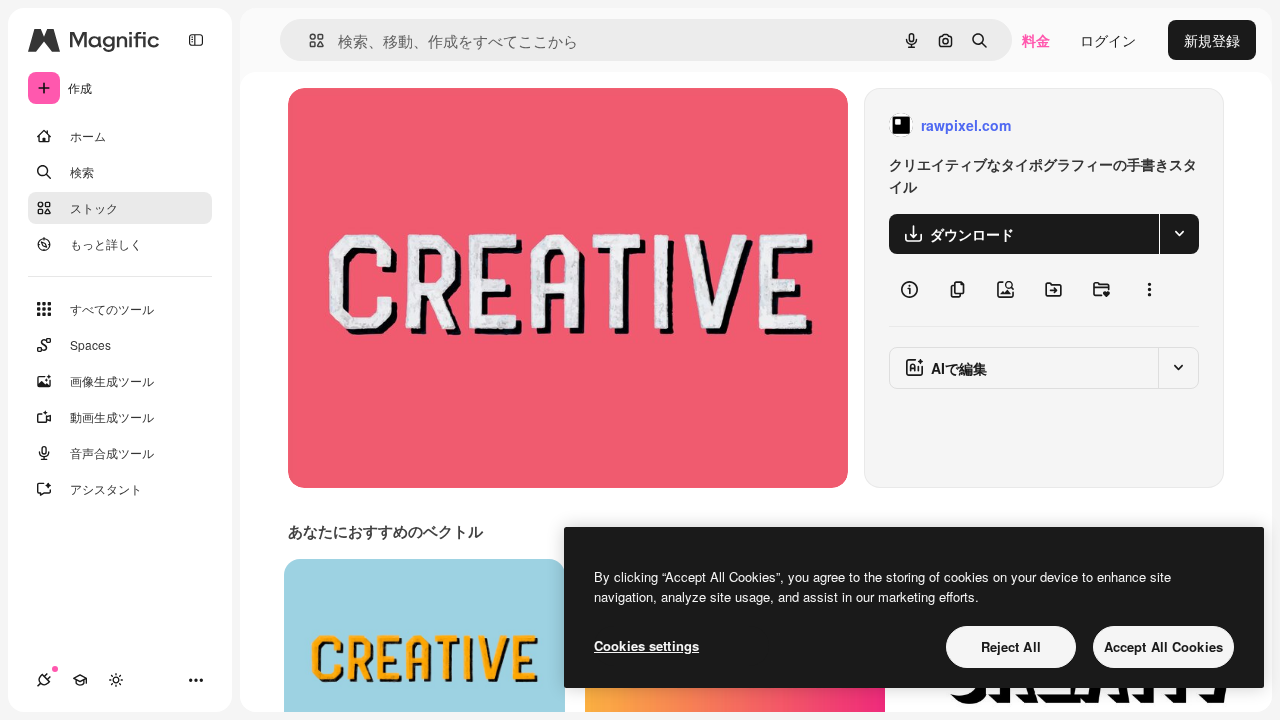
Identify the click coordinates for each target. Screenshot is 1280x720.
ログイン (1108, 40)
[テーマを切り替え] (116, 680)
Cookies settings (646, 645)
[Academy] (80, 680)
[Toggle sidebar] (196, 40)
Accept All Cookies (1163, 646)
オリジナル (425, 125)
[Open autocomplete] (308, 40)
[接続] (44, 680)
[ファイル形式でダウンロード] (1179, 234)
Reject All (1011, 646)
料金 (1036, 40)
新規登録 (1212, 40)
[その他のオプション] (1149, 290)
